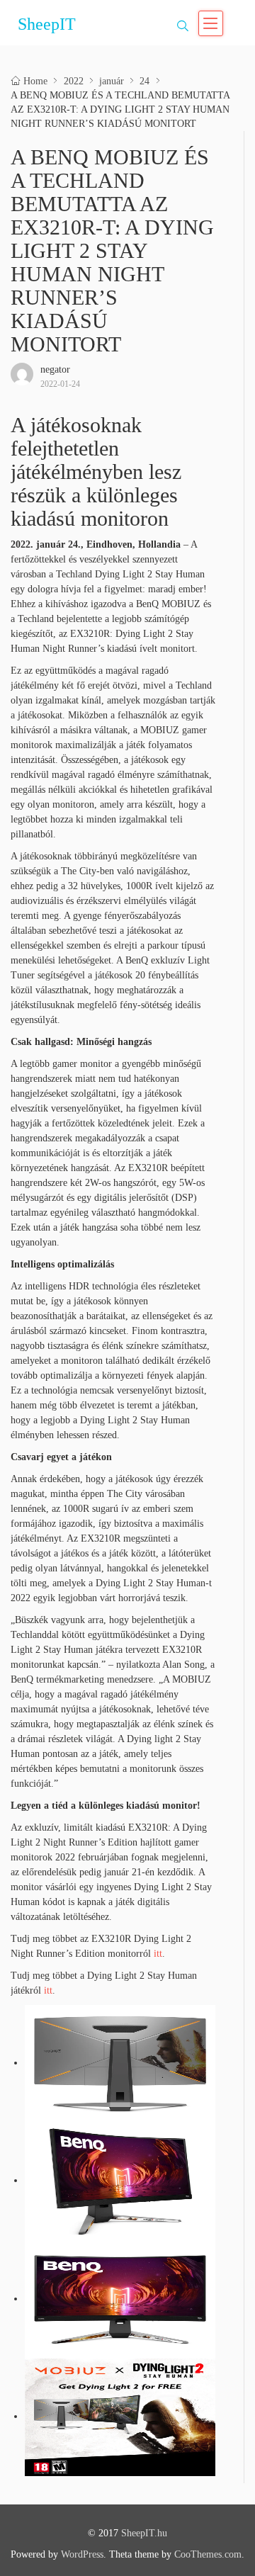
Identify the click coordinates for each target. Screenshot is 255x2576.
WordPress (82, 2554)
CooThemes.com (208, 2554)
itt (158, 1954)
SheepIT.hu (144, 2533)
